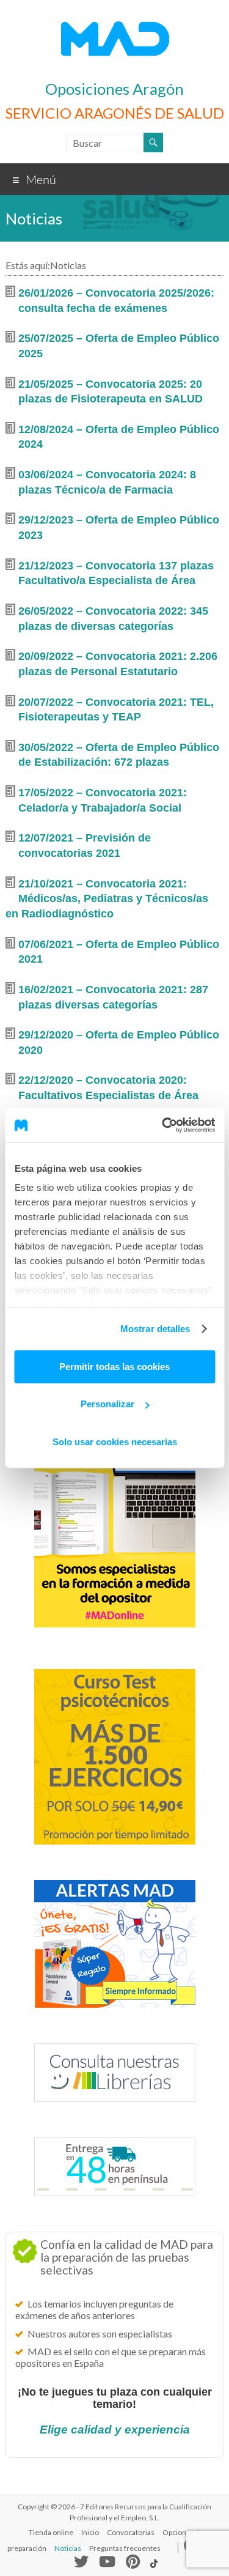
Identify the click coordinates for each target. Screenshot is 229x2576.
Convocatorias (131, 2532)
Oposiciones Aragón (114, 89)
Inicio (90, 2532)
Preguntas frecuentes (125, 2548)
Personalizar (107, 1404)
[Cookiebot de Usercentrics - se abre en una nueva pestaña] (163, 1125)
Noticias (68, 2548)
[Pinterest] (133, 2564)
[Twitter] (81, 2564)
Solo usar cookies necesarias (115, 1441)
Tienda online (51, 2532)
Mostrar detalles (155, 1329)
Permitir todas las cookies (114, 1366)
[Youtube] (107, 2564)
